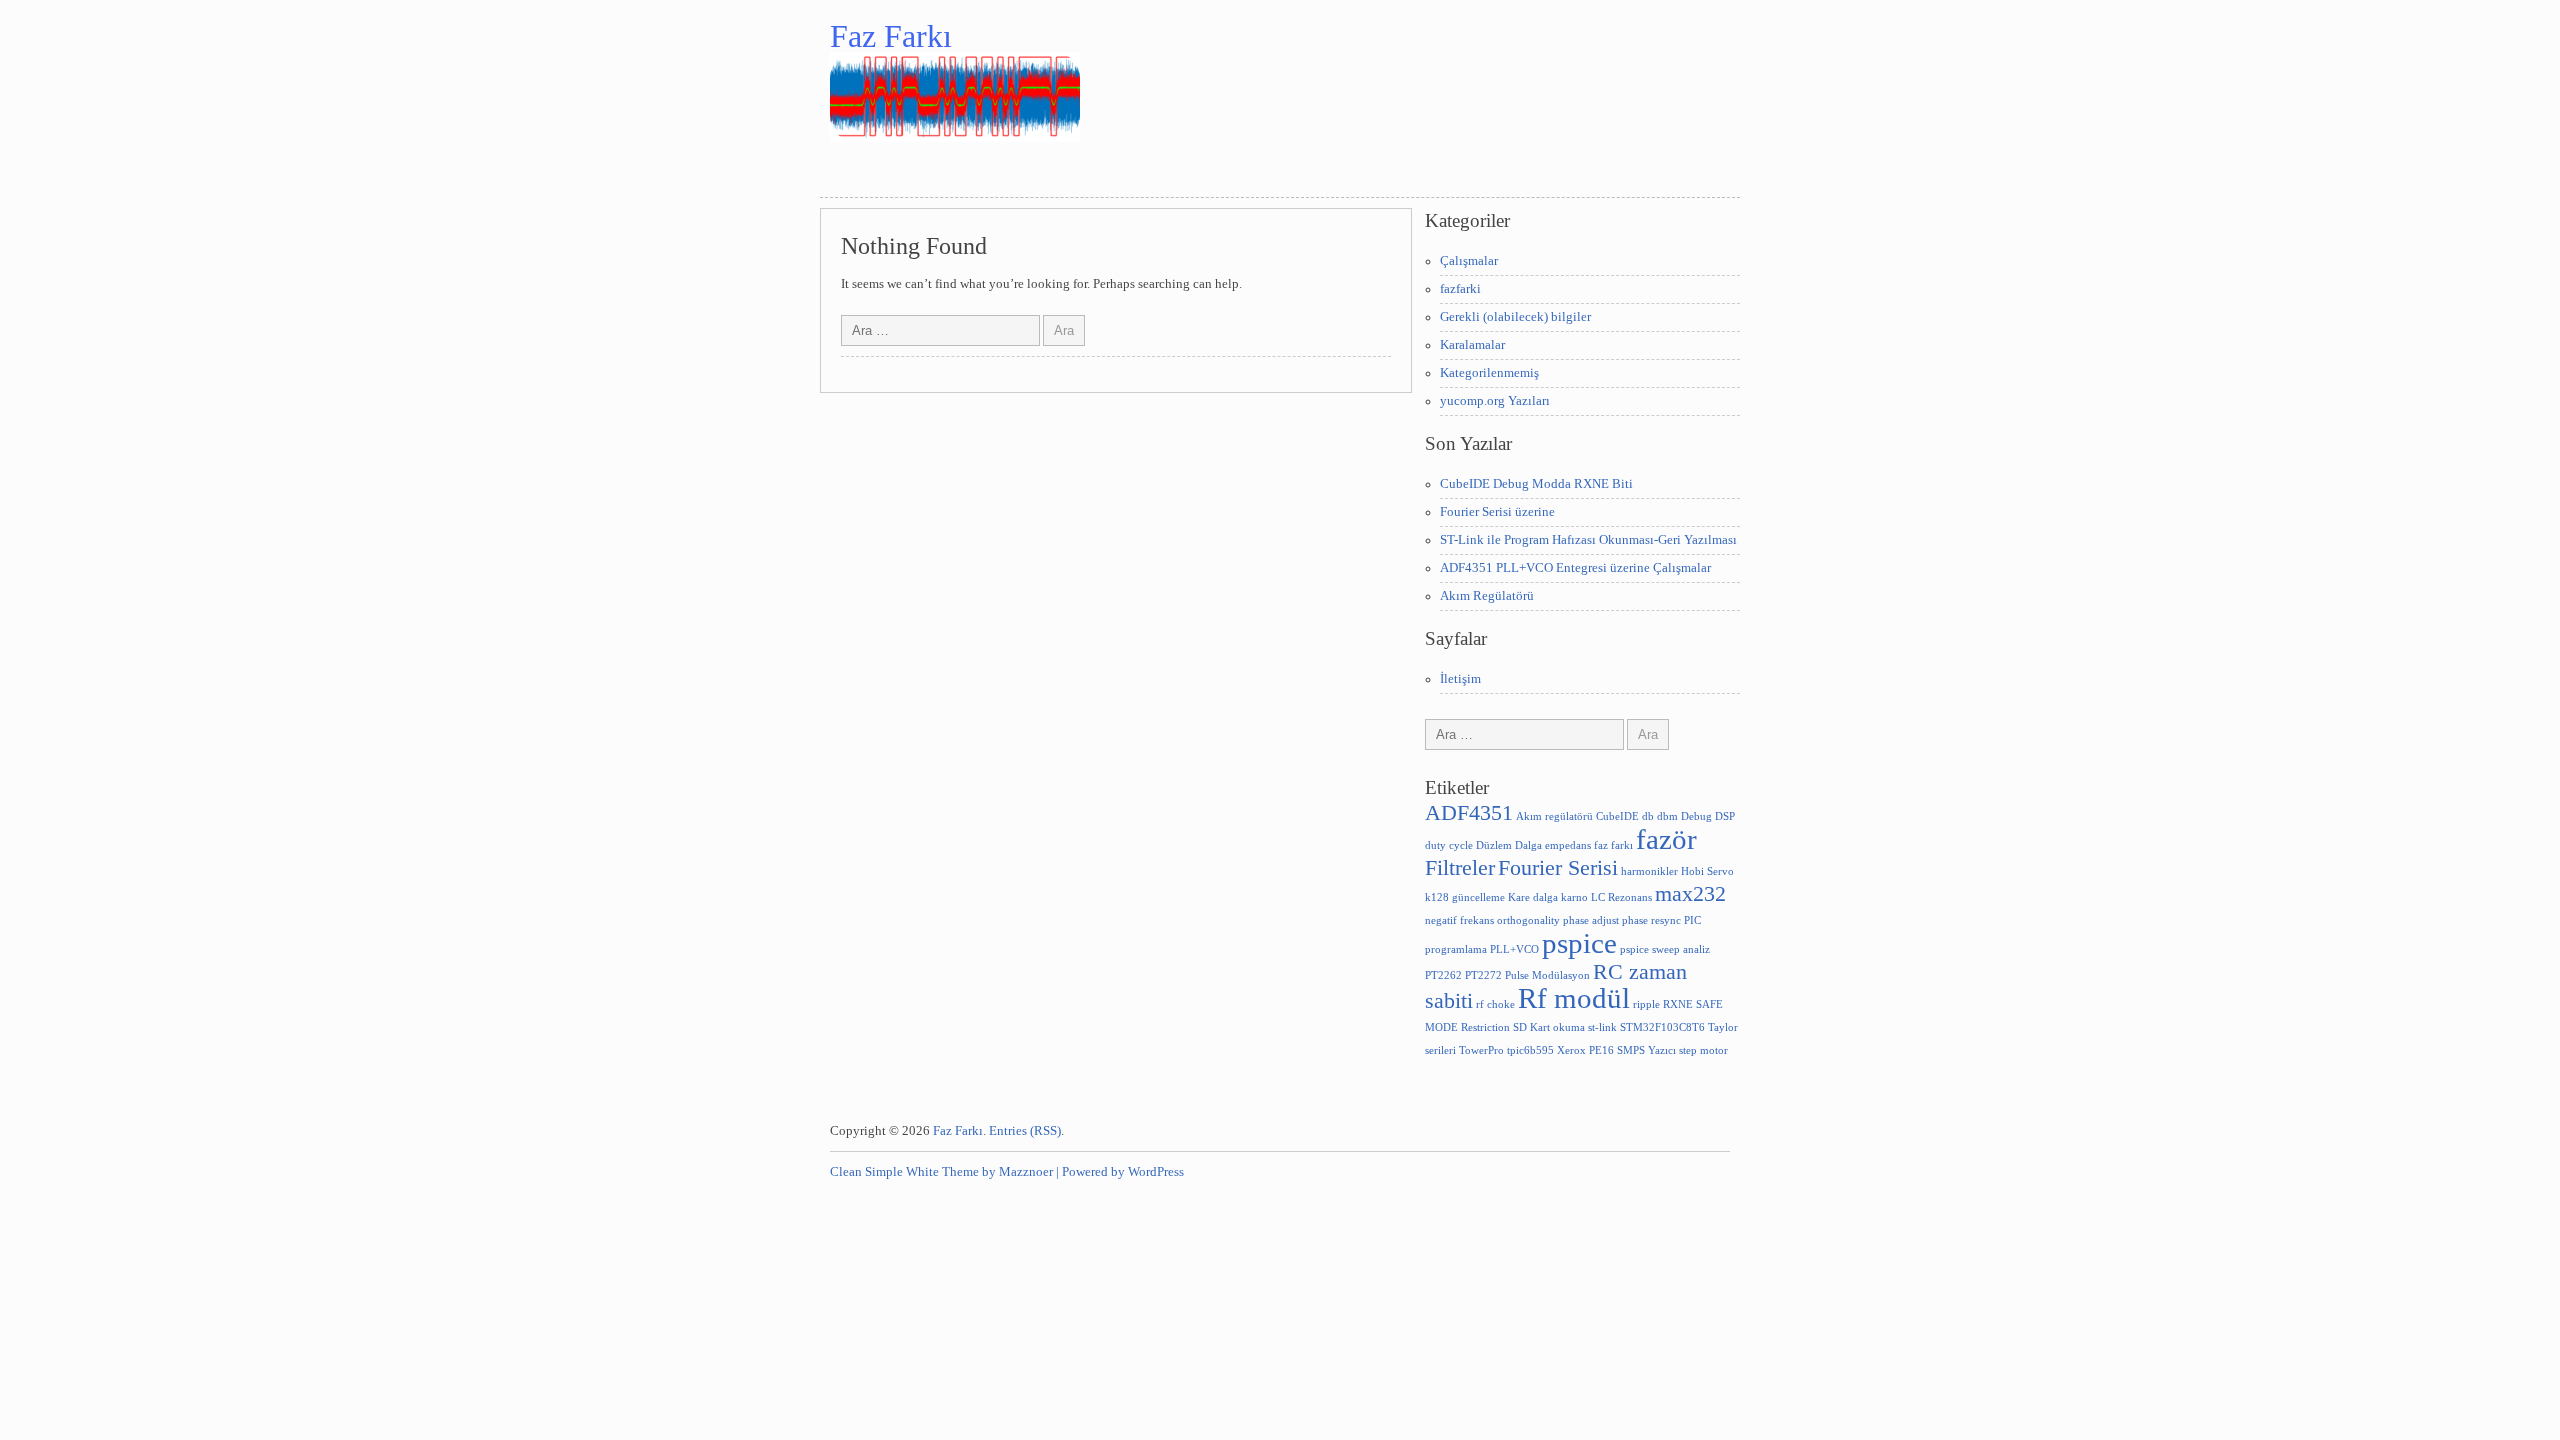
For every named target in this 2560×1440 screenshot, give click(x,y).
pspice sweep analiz (1665, 949)
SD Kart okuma (1549, 1027)
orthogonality (1528, 920)
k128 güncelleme (1465, 897)
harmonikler (1649, 871)
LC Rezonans (1621, 897)
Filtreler (1460, 868)
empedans (1568, 845)
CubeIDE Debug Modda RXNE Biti (1536, 484)
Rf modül (1574, 998)
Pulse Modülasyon (1547, 975)
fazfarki (1460, 289)
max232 (1690, 894)
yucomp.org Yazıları (1495, 401)
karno (1574, 897)
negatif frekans (1459, 920)
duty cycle (1449, 845)
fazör (1666, 839)
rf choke (1495, 1004)
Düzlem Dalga (1509, 845)
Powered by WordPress (1123, 1172)
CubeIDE (1617, 816)
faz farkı (1613, 845)
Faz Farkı (891, 36)
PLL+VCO (1514, 949)
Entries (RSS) (1025, 1131)
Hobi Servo (1707, 871)
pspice (1579, 943)
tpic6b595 (1530, 1050)
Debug (1696, 816)
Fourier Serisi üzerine (1497, 512)
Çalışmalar (1469, 261)
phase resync (1651, 920)
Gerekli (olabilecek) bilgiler (1515, 317)
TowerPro (1481, 1050)
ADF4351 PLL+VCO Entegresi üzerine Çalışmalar (1575, 568)
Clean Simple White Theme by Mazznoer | (944, 1172)
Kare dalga (1533, 897)
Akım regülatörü (1554, 816)
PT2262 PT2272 (1463, 975)
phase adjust (1591, 920)
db (1648, 816)
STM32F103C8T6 (1662, 1027)
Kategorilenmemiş (1489, 373)
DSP (1725, 816)
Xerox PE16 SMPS (1601, 1050)
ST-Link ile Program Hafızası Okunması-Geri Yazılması (1588, 540)
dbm (1667, 816)
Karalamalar (1472, 345)
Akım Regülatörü (1487, 596)
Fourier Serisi (1558, 868)
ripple (1646, 1004)
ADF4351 (1469, 813)
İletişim (1460, 679)
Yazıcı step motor (1688, 1050)
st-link (1602, 1027)
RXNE (1678, 1004)
